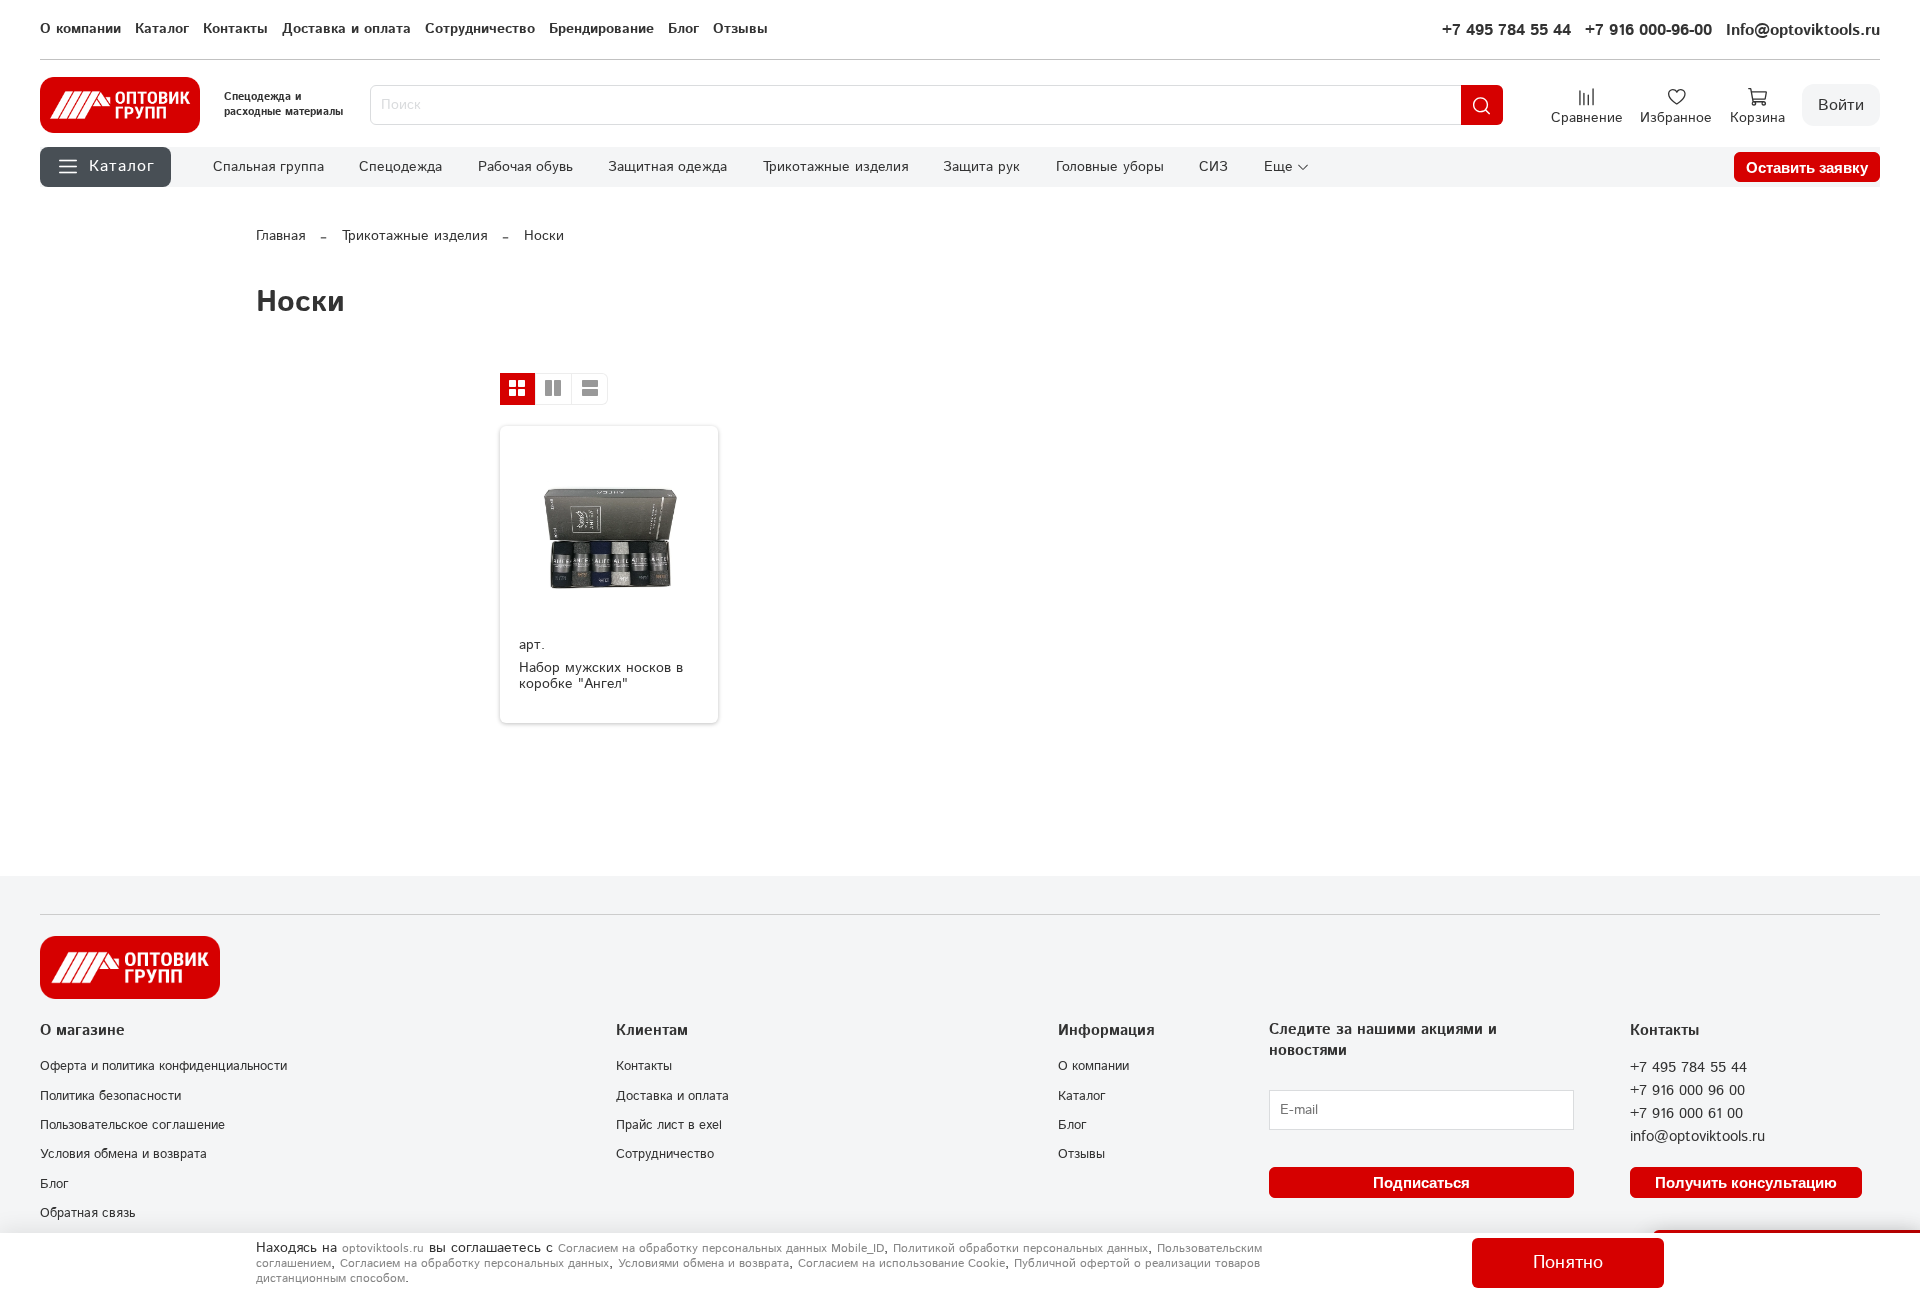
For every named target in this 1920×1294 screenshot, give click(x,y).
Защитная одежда (667, 167)
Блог (683, 29)
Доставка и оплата (346, 29)
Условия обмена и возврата (123, 1154)
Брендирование (601, 29)
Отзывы (740, 29)
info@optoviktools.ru (1697, 1137)
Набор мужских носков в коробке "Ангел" (601, 676)
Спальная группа (268, 167)
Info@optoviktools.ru (1803, 30)
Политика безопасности (110, 1096)
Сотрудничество (480, 29)
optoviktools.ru (383, 1248)
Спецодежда (400, 167)
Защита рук (981, 167)
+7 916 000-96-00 (1648, 30)
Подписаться (1421, 1182)
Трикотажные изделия (835, 167)
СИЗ (1213, 167)
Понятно (1568, 1263)
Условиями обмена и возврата (703, 1263)
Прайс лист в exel (669, 1125)
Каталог (162, 29)
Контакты (235, 29)
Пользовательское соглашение (132, 1125)
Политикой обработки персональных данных (1020, 1248)
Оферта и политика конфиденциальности (163, 1066)
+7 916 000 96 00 (1687, 1091)
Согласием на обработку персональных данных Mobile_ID (721, 1248)
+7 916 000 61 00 (1686, 1114)
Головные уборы (1110, 167)
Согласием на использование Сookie (901, 1263)
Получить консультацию (1746, 1182)
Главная (280, 236)
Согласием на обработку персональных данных (474, 1263)
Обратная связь (87, 1213)
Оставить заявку (1807, 167)
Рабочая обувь (525, 167)
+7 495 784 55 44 (1506, 30)
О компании (80, 29)
